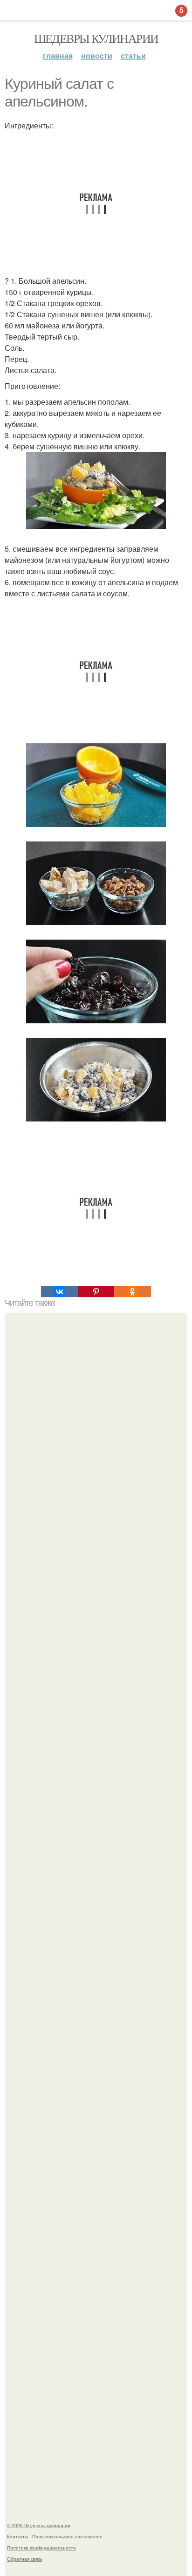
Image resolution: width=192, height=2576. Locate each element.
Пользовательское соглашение (67, 2536)
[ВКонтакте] (59, 1292)
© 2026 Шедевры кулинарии (39, 2525)
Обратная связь (25, 2559)
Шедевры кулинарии (96, 38)
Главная (58, 56)
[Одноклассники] (132, 1292)
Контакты (17, 2536)
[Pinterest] (96, 1292)
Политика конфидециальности (41, 2548)
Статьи (133, 56)
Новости (97, 56)
